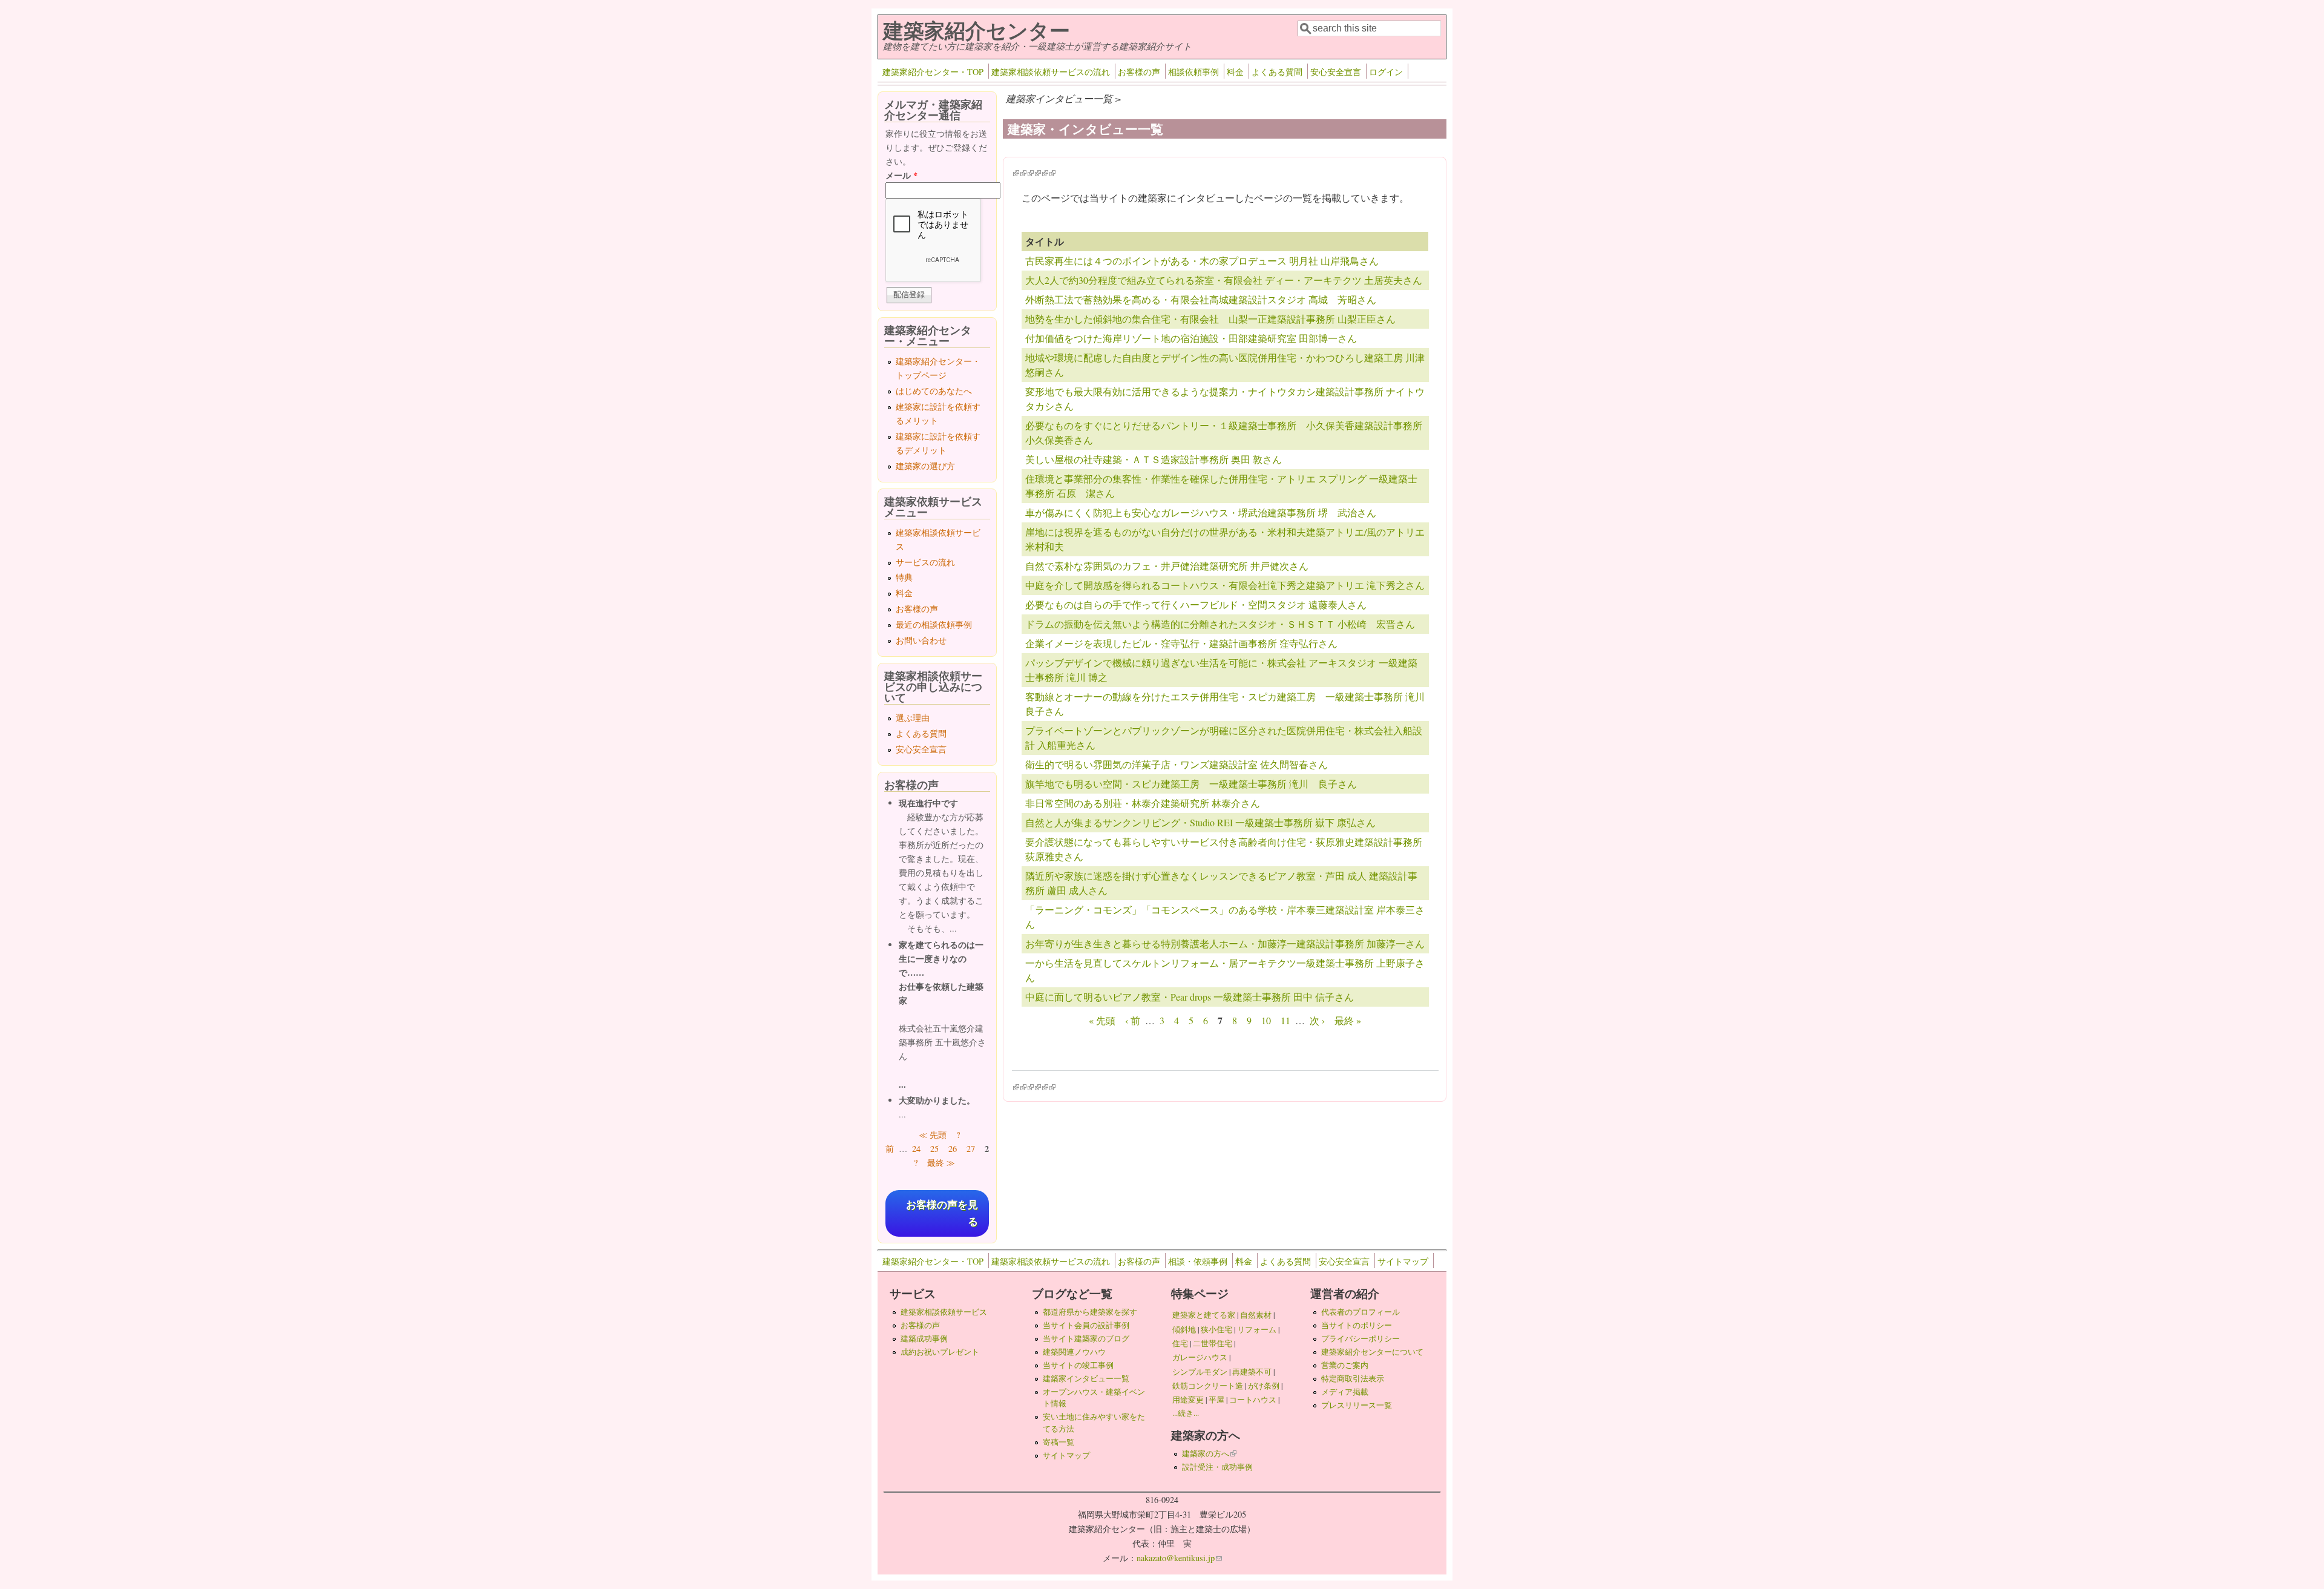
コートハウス (1253, 1400)
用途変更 (1188, 1400)
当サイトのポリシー (1357, 1325)
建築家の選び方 (925, 466)
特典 (904, 577)
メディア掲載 (1345, 1392)
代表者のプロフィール (1361, 1312)
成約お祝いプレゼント (940, 1352)
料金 (1235, 72)
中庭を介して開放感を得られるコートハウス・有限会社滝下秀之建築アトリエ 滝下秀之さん (1225, 585)
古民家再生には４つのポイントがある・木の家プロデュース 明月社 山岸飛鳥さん (1202, 261)
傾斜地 (1184, 1329)
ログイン (1386, 72)
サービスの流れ (925, 562)
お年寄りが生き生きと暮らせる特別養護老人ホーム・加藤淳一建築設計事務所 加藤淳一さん (1225, 943)
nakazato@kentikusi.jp (1179, 1558)
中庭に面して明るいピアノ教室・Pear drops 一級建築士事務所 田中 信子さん (1190, 997)
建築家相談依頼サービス (944, 1312)
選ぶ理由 (913, 718)
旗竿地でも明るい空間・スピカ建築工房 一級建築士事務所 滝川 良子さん (1191, 784)
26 (953, 1149)
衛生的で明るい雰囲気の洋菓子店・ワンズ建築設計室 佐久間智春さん (1177, 764)
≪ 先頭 (933, 1135)
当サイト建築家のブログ (1086, 1338)
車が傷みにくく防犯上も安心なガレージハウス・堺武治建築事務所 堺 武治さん (1201, 512)
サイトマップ (1403, 1261)
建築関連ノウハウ (1074, 1352)
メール (901, 175)
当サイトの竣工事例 (1078, 1365)
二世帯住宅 (1213, 1343)
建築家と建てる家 (1204, 1315)
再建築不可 (1252, 1372)
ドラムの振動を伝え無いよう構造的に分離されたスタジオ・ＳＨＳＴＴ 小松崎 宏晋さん (1220, 624)
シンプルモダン (1200, 1372)
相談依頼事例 (1193, 72)
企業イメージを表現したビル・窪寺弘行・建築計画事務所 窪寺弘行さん (1181, 643)
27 (971, 1149)
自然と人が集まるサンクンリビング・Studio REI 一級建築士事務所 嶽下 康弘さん (1200, 822)
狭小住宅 (1216, 1329)
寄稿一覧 (1059, 1442)
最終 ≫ (941, 1163)
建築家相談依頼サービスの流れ (1051, 72)
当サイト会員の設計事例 (1086, 1325)
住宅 (1180, 1343)
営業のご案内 (1345, 1365)
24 (916, 1149)
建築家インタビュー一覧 (1086, 1378)
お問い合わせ (921, 640)
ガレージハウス (1200, 1357)
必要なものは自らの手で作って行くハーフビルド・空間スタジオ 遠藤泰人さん (1196, 604)
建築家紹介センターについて (1372, 1352)
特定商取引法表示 (1353, 1378)
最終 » (1348, 1020)
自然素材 (1256, 1315)
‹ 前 (1133, 1020)
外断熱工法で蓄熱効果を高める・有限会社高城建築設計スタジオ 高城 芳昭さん (1201, 299)
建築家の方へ (1209, 1453)
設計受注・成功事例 (1217, 1467)
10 (1266, 1020)
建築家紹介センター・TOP (933, 72)
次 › (1317, 1020)
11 (1285, 1020)
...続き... (1186, 1413)
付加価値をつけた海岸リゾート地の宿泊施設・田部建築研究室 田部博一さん (1191, 338)
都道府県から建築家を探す (1090, 1312)
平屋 (1216, 1400)
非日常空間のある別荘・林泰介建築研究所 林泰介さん (1143, 803)
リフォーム (1257, 1329)
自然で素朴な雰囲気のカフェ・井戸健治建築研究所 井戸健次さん (1167, 566)
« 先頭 (1102, 1020)
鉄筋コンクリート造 (1208, 1386)
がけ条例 (1264, 1386)
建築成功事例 (924, 1338)
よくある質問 (1277, 72)
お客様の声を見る (942, 1213)
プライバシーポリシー (1361, 1338)
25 (934, 1149)
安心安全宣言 (1336, 72)
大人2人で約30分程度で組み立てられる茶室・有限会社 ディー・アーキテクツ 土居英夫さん (1224, 280)
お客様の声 (1139, 72)
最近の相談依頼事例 (934, 624)
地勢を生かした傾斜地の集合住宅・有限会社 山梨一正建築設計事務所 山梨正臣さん (1210, 319)
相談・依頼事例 (1198, 1261)
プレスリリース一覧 (1357, 1405)
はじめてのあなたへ (934, 391)
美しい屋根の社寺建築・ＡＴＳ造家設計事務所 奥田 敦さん (1154, 459)
